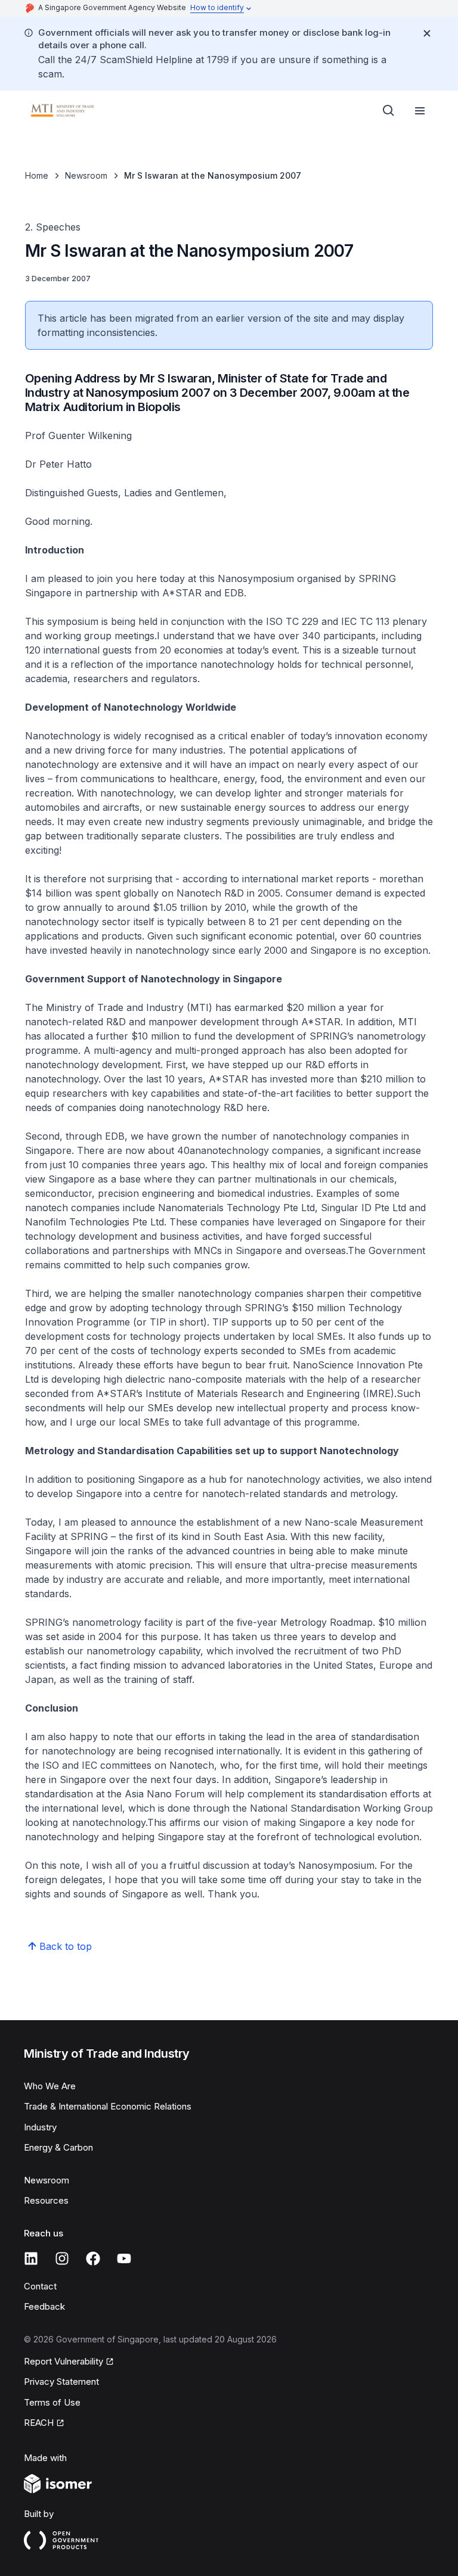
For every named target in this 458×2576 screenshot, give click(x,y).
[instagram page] (62, 2258)
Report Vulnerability (64, 2361)
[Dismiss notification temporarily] (427, 33)
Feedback (44, 2306)
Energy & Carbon (58, 2147)
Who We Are (50, 2086)
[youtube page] (124, 2258)
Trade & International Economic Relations (108, 2106)
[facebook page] (93, 2258)
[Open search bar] (389, 111)
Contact (40, 2286)
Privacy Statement (61, 2381)
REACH (39, 2423)
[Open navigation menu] (420, 111)
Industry (40, 2127)
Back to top (66, 1946)
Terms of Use (52, 2402)
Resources (46, 2200)
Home (37, 175)
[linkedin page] (31, 2258)
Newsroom (86, 175)
